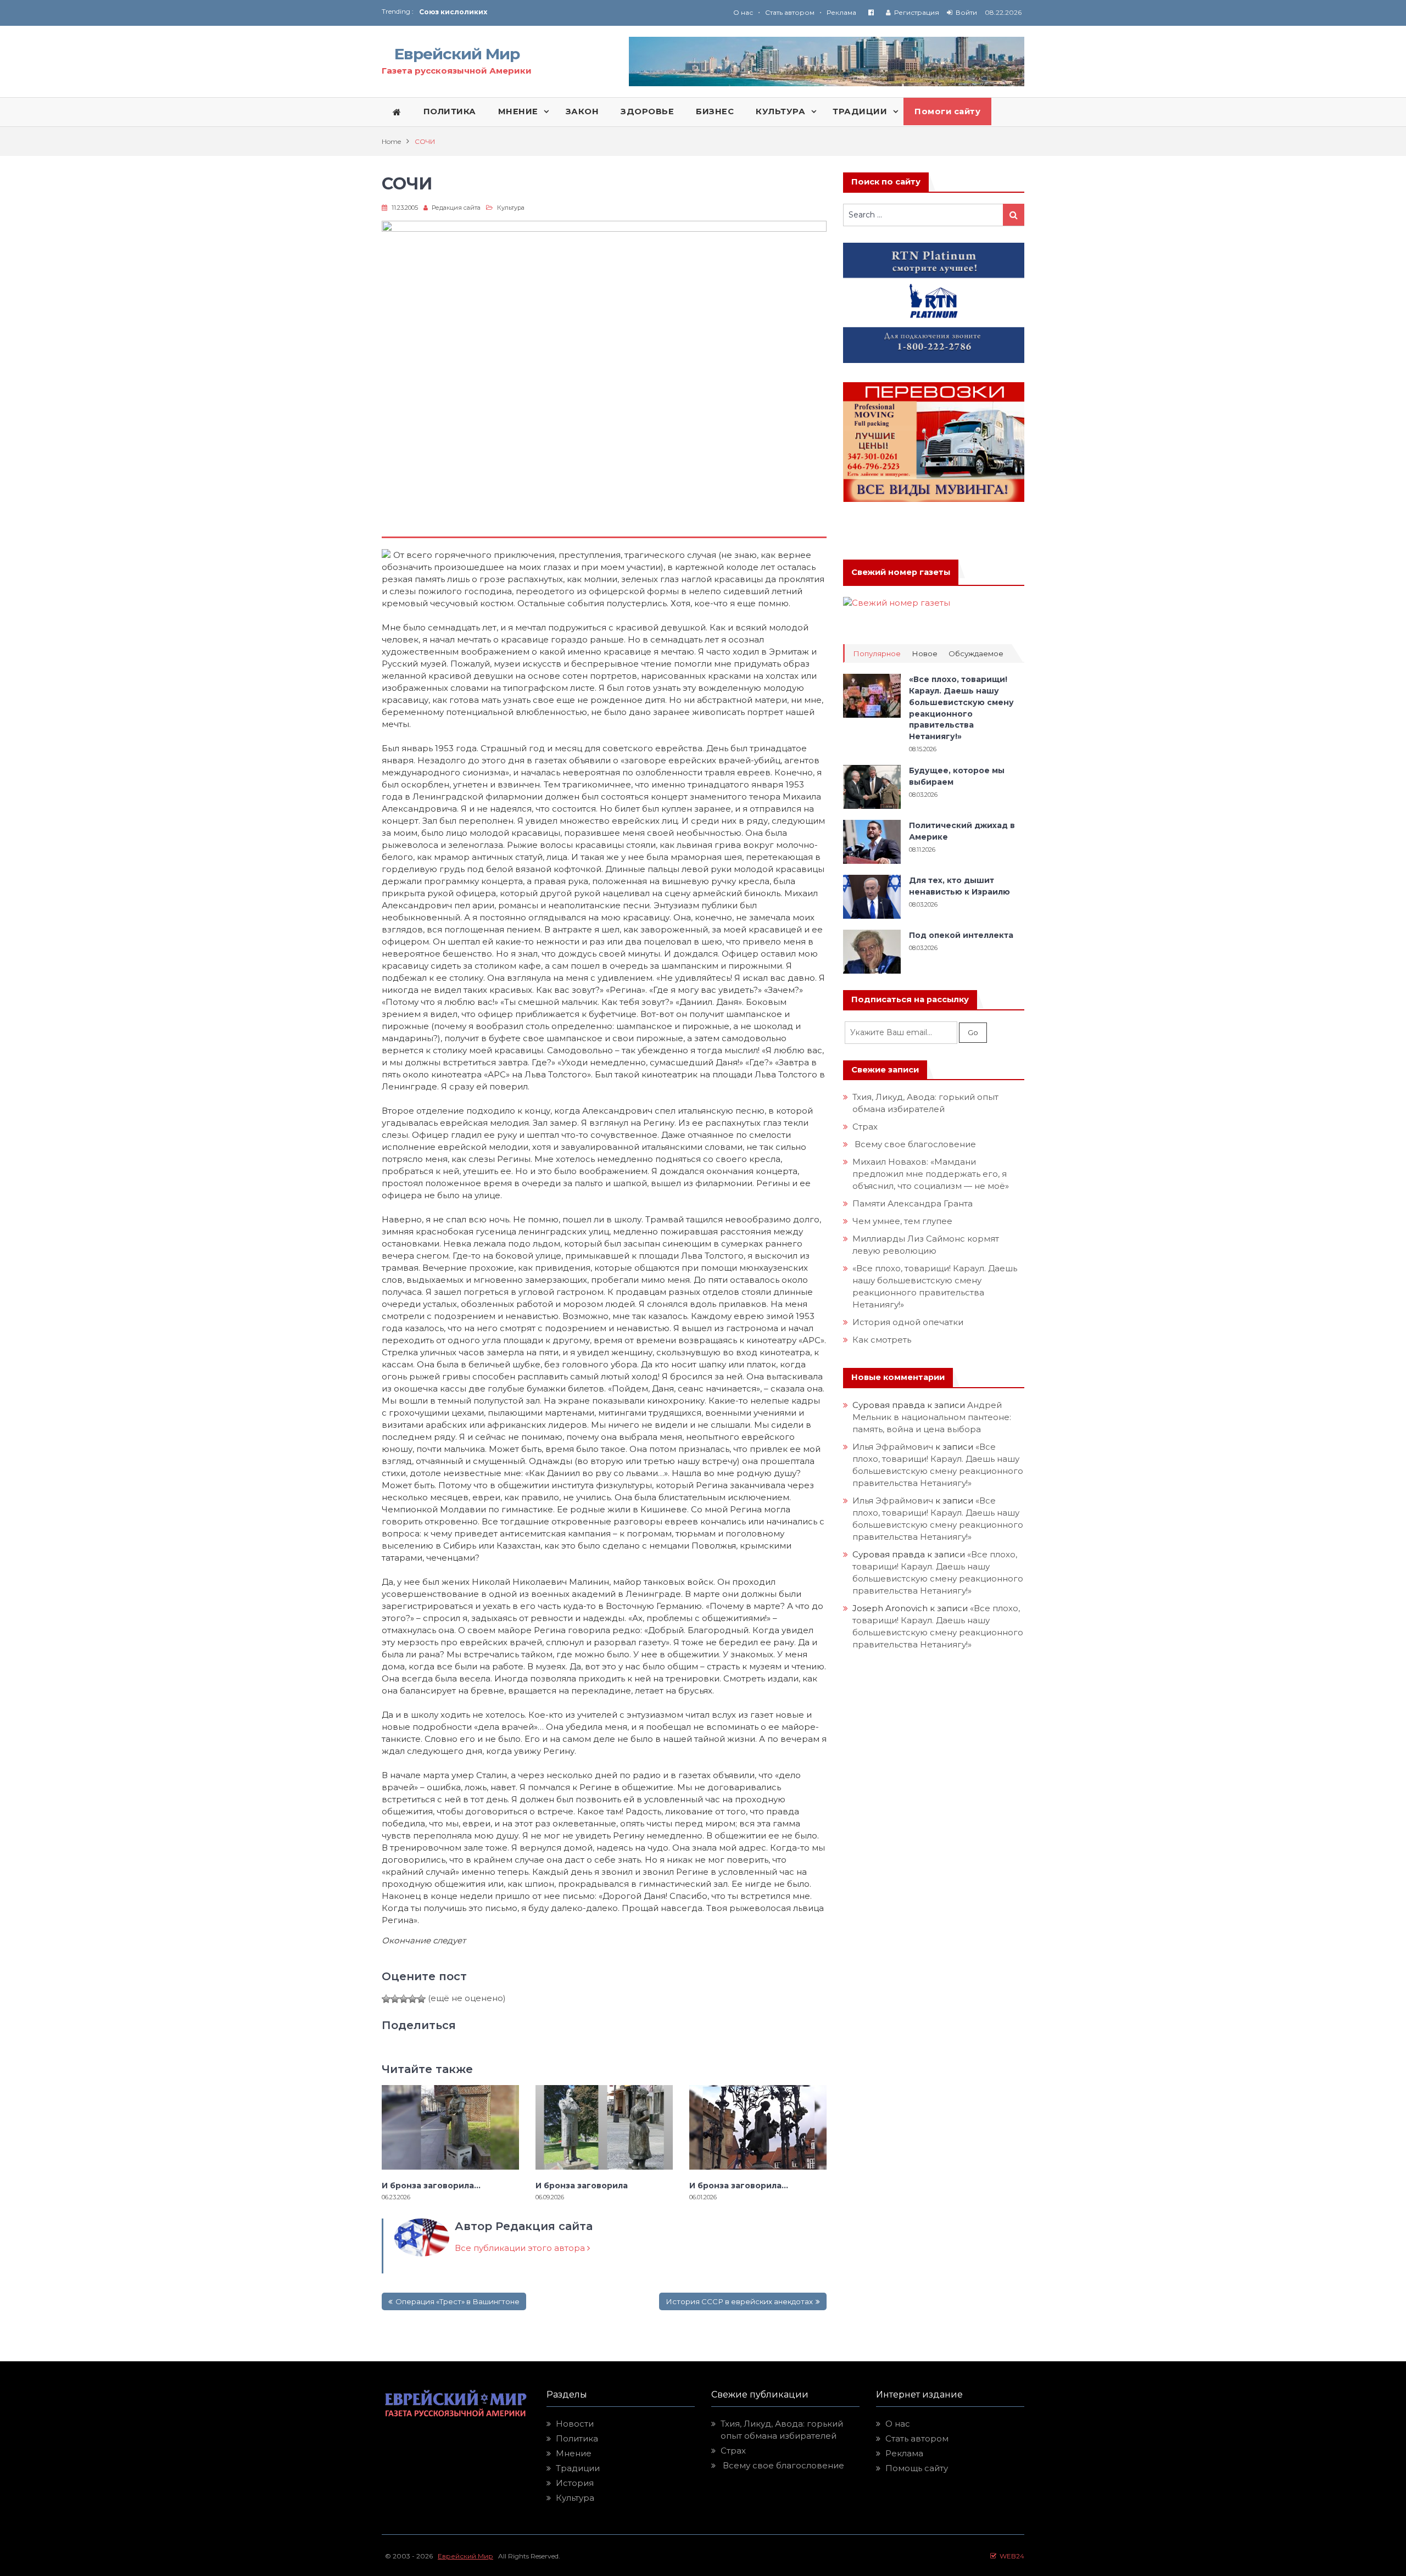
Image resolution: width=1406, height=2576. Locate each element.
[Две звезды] (395, 1999)
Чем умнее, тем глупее (902, 1221)
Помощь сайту (917, 2468)
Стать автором (790, 12)
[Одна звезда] (386, 1999)
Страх (865, 1127)
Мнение (574, 2453)
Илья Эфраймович (893, 1447)
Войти (966, 12)
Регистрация (917, 12)
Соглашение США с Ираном (473, 17)
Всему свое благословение (914, 1144)
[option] (561, 17)
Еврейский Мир (457, 54)
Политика (577, 2438)
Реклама (841, 12)
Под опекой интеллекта (961, 935)
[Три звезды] (404, 1999)
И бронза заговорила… (433, 2186)
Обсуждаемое (976, 654)
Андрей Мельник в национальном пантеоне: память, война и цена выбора (933, 1417)
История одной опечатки (908, 1322)
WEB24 (1010, 2556)
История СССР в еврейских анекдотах (739, 2301)
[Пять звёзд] (421, 1999)
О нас (743, 12)
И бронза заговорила (582, 2186)
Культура (511, 208)
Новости (575, 2424)
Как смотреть (883, 1340)
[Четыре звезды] (412, 1999)
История (575, 2483)
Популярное (877, 654)
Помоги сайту (947, 111)
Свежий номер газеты (901, 572)
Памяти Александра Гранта (913, 1203)
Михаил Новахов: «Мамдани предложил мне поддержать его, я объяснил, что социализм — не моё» (932, 1174)
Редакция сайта (456, 208)
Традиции (578, 2468)
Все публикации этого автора (521, 2248)
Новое (925, 654)
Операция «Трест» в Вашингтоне (457, 2301)
